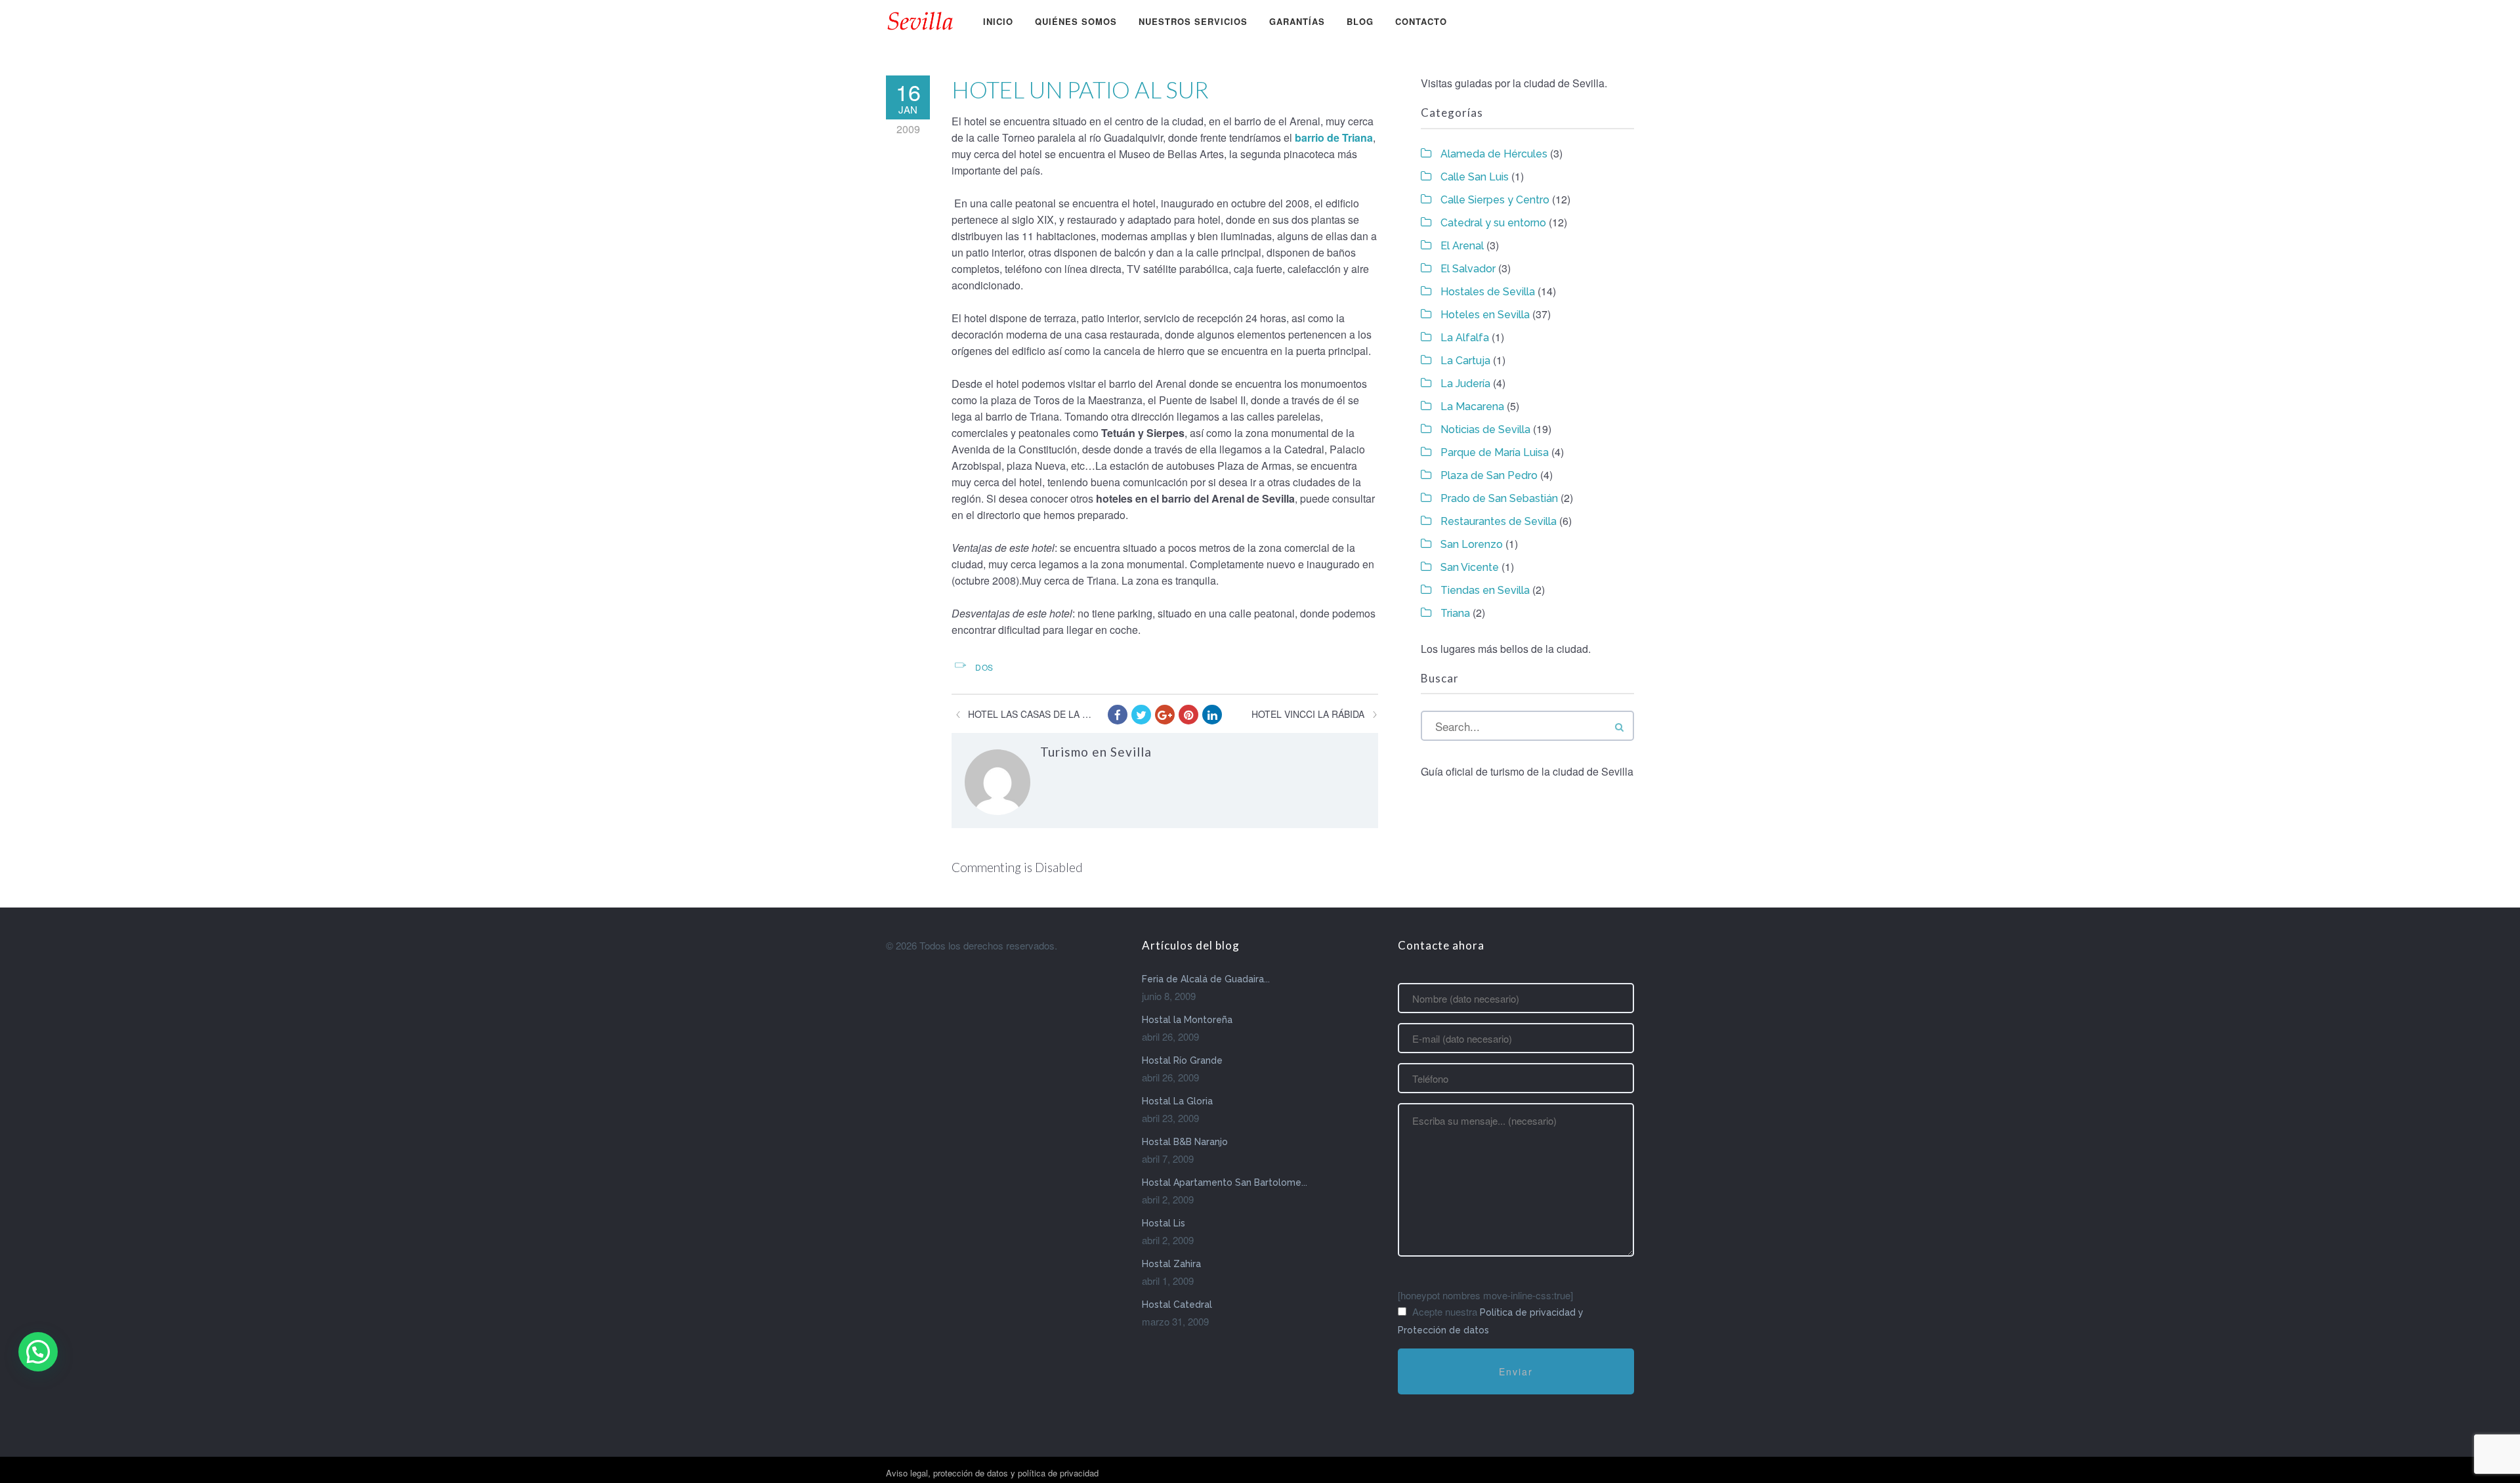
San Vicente (1470, 567)
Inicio (998, 21)
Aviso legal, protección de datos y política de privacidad (992, 1473)
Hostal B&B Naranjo (1185, 1142)
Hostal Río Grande (1182, 1060)
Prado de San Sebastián (1499, 498)
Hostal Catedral (1177, 1305)
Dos (984, 667)
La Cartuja (1465, 361)
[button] (38, 1352)
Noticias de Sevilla (1485, 429)
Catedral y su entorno (1493, 223)
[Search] (1619, 727)
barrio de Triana (1334, 137)
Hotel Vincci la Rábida (1308, 714)
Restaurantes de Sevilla (1499, 521)
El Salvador (1468, 269)
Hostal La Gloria (1177, 1101)
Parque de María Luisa (1495, 452)
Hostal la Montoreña (1187, 1020)
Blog (1360, 21)
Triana (1455, 613)
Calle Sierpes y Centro (1495, 200)
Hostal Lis (1164, 1223)
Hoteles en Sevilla (1485, 315)
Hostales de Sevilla (1488, 292)
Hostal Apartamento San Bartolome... (1225, 1182)
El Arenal (1462, 246)
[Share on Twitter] (1141, 715)
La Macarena (1472, 407)
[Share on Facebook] (1118, 715)
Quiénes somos (1076, 21)
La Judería (1465, 384)
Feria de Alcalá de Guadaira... (1206, 979)
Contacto (1421, 21)
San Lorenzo (1472, 544)
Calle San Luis (1475, 177)
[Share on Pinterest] (1188, 715)
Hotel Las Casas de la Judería (1031, 714)
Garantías (1297, 21)
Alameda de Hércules (1494, 154)
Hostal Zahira (1171, 1264)
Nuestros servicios (1193, 21)
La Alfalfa (1465, 338)
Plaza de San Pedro (1489, 475)
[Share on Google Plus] (1165, 715)
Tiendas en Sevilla (1485, 590)
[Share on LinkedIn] (1212, 715)
